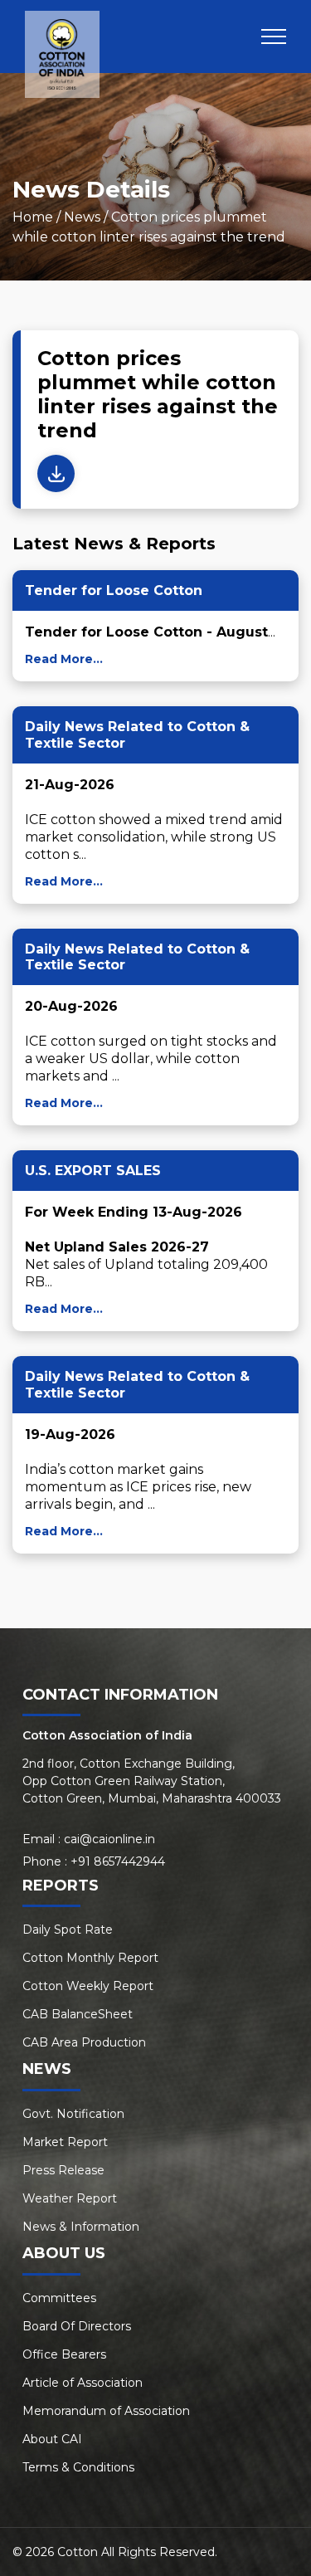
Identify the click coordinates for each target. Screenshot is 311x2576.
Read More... (64, 659)
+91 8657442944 (118, 1861)
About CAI (52, 2439)
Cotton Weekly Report (88, 1986)
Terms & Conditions (78, 2467)
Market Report (65, 2142)
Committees (59, 2298)
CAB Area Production (84, 2042)
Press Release (63, 2170)
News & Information (81, 2227)
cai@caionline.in (109, 1839)
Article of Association (83, 2383)
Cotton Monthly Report (90, 1958)
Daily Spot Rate (68, 1930)
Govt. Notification (73, 2114)
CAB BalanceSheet (78, 2014)
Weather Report (70, 2198)
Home (33, 217)
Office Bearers (64, 2354)
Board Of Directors (77, 2326)
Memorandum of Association (106, 2411)
